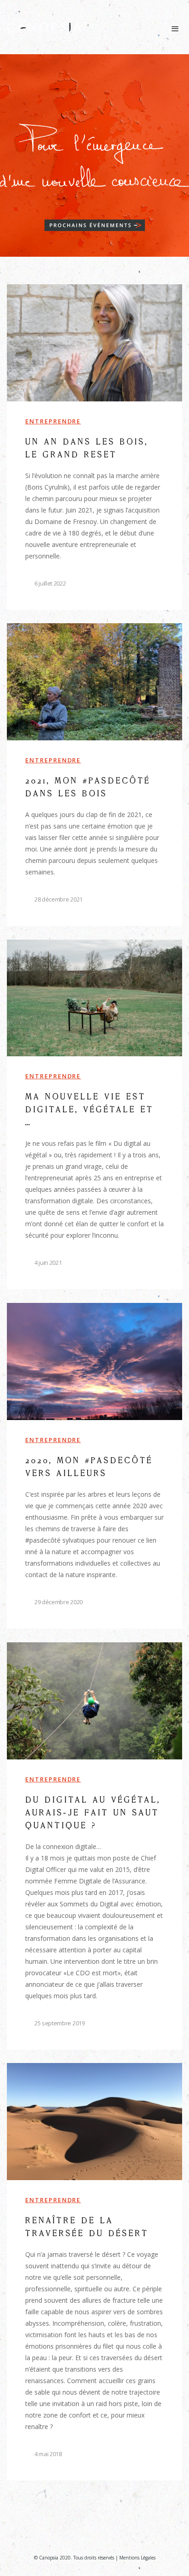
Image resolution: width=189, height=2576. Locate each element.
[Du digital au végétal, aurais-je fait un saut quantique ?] (94, 1846)
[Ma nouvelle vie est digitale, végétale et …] (94, 1114)
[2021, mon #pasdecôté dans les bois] (94, 775)
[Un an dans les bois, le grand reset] (94, 447)
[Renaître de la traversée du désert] (94, 2272)
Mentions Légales (137, 2558)
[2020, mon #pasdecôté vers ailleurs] (94, 1466)
